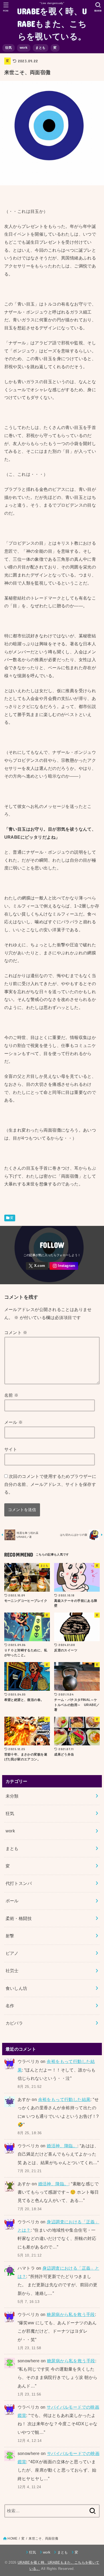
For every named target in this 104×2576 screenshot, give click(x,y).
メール (14, 1422)
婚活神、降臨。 (62, 2146)
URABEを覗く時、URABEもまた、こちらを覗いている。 (52, 23)
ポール (12, 1901)
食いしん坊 (17, 1988)
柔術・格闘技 (19, 1918)
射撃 (10, 1936)
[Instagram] (64, 1266)
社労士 (12, 1971)
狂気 (9, 48)
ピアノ (12, 1953)
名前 (11, 1395)
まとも (40, 48)
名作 (10, 2006)
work (24, 48)
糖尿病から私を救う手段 (71, 2314)
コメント (16, 1332)
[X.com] (37, 1266)
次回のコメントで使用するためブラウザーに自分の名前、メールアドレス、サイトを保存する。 (50, 1484)
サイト (11, 1449)
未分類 (12, 1796)
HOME (12, 2539)
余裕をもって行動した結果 (64, 2099)
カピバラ (14, 2023)
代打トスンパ (19, 1883)
